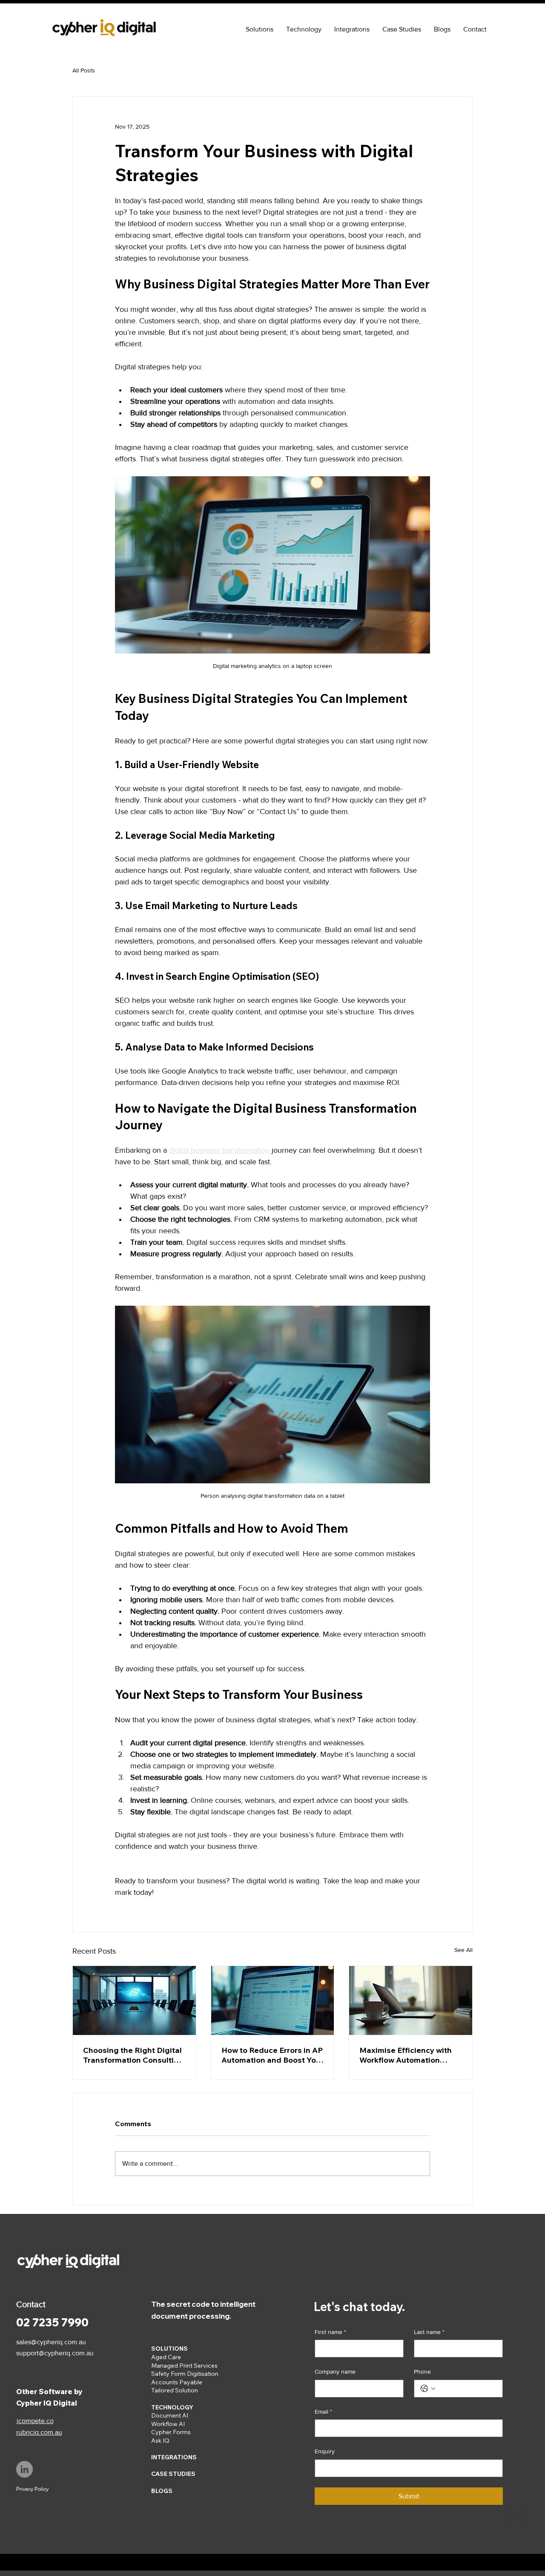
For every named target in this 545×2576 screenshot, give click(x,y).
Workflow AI (168, 2424)
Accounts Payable (177, 2382)
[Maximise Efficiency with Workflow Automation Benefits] (411, 2000)
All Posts (84, 70)
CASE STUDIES (173, 2474)
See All (463, 1950)
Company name (335, 2372)
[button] (260, 29)
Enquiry (325, 2451)
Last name (429, 2332)
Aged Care (166, 2357)
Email (323, 2412)
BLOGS (162, 2491)
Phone (422, 2372)
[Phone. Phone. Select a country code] (428, 2389)
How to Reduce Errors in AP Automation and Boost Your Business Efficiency (272, 2055)
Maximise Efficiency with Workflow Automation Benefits (406, 2055)
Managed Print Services (184, 2366)
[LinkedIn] (24, 2469)
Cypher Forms (171, 2432)
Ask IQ (160, 2441)
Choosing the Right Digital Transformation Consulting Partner (133, 2055)
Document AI (170, 2415)
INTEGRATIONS (174, 2457)
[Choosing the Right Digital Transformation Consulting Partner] (134, 2000)
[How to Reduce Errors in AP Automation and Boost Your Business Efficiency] (273, 2000)
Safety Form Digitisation (185, 2374)
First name (330, 2332)
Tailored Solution (175, 2390)
